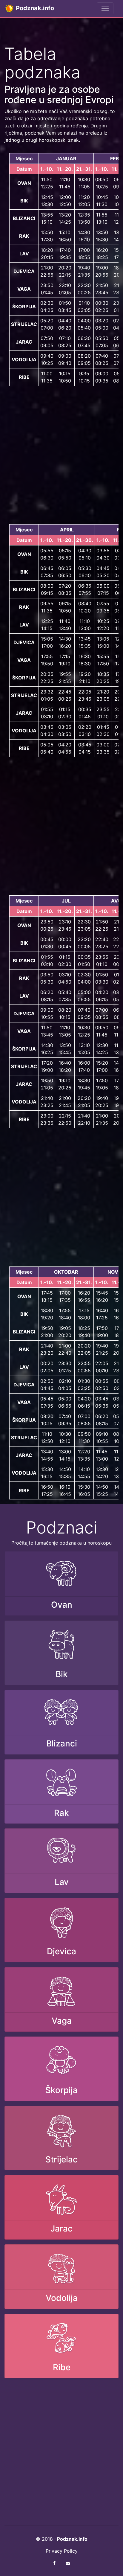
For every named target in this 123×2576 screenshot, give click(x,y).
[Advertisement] (61, 455)
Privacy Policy (62, 2551)
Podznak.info (34, 8)
